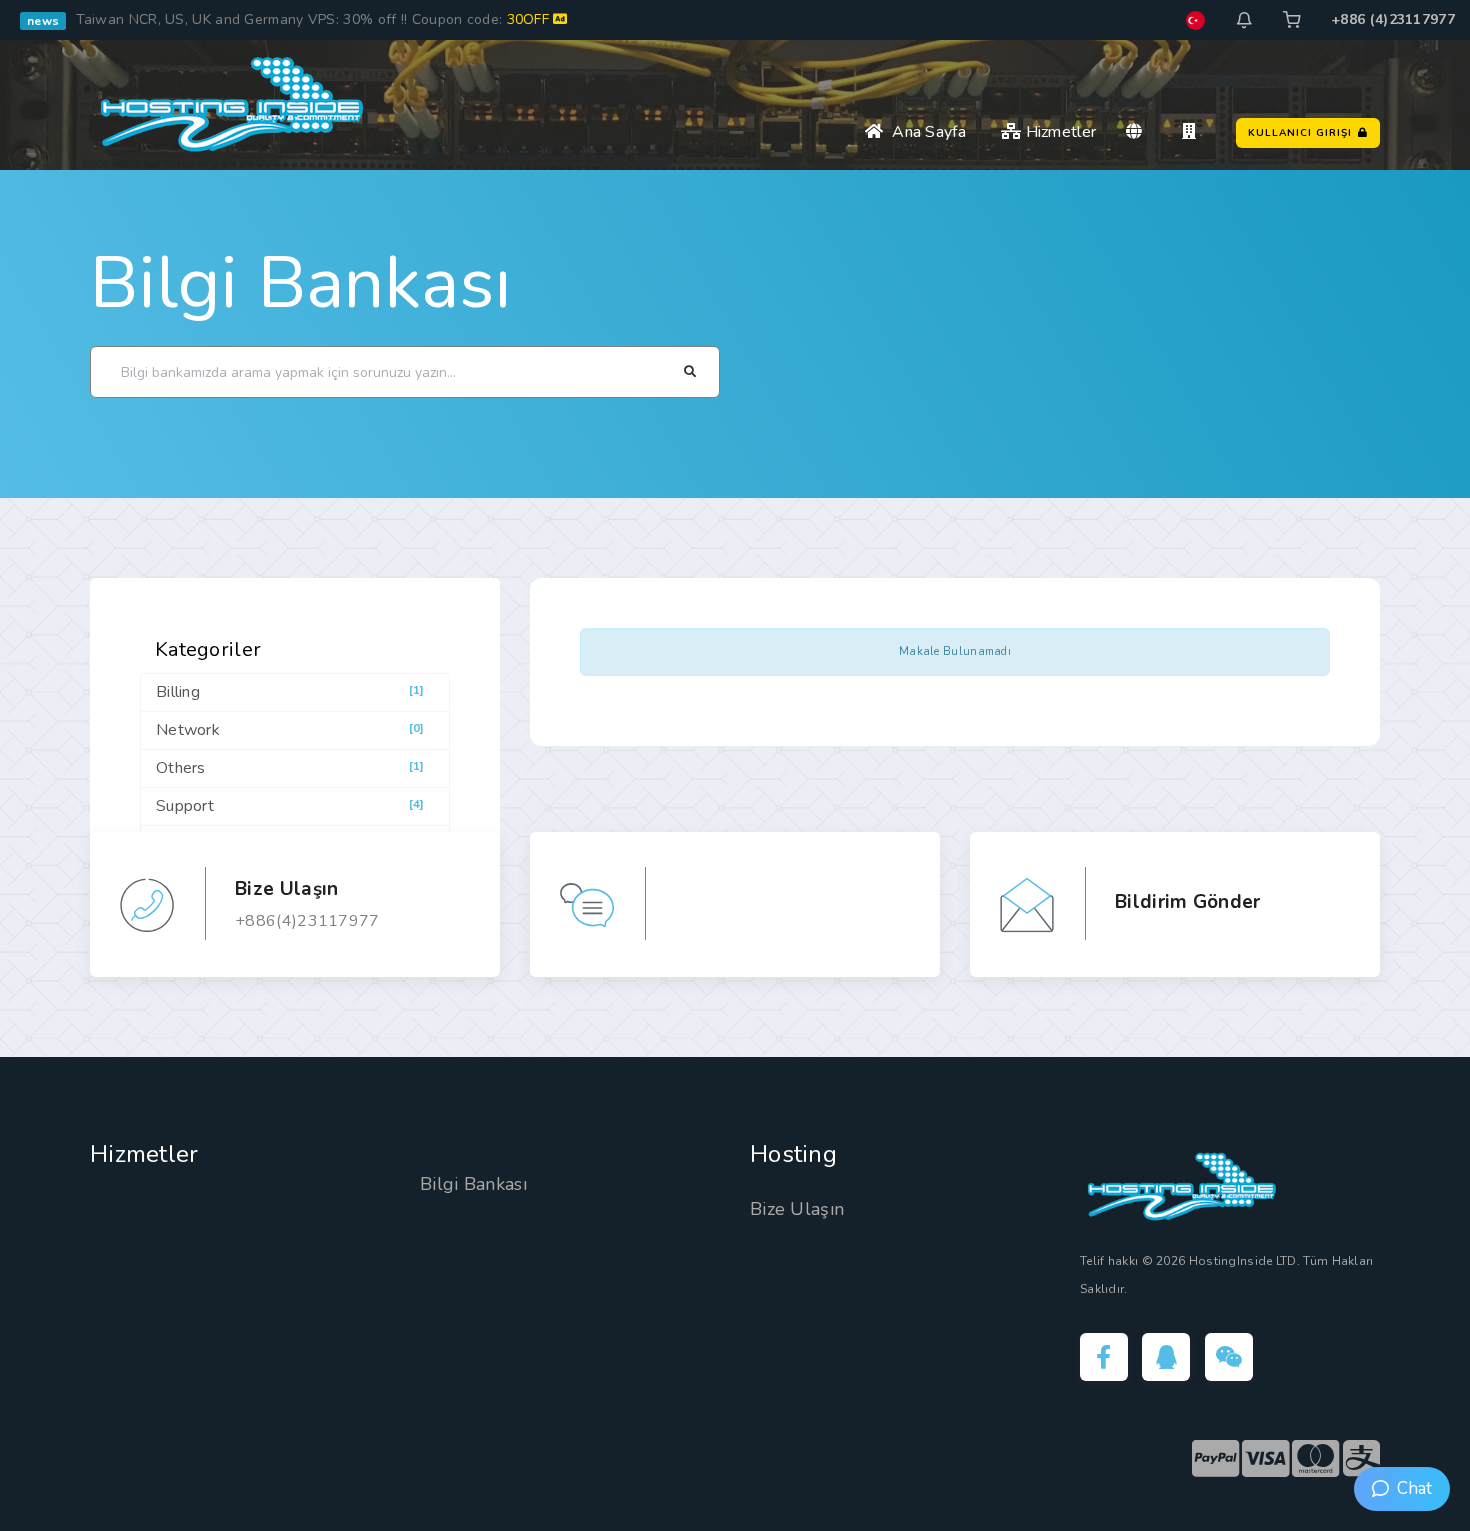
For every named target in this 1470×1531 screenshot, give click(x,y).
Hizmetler (1058, 132)
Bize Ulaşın (797, 1209)
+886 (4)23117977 (1393, 19)
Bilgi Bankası (300, 283)
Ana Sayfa (925, 132)
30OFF (530, 19)
